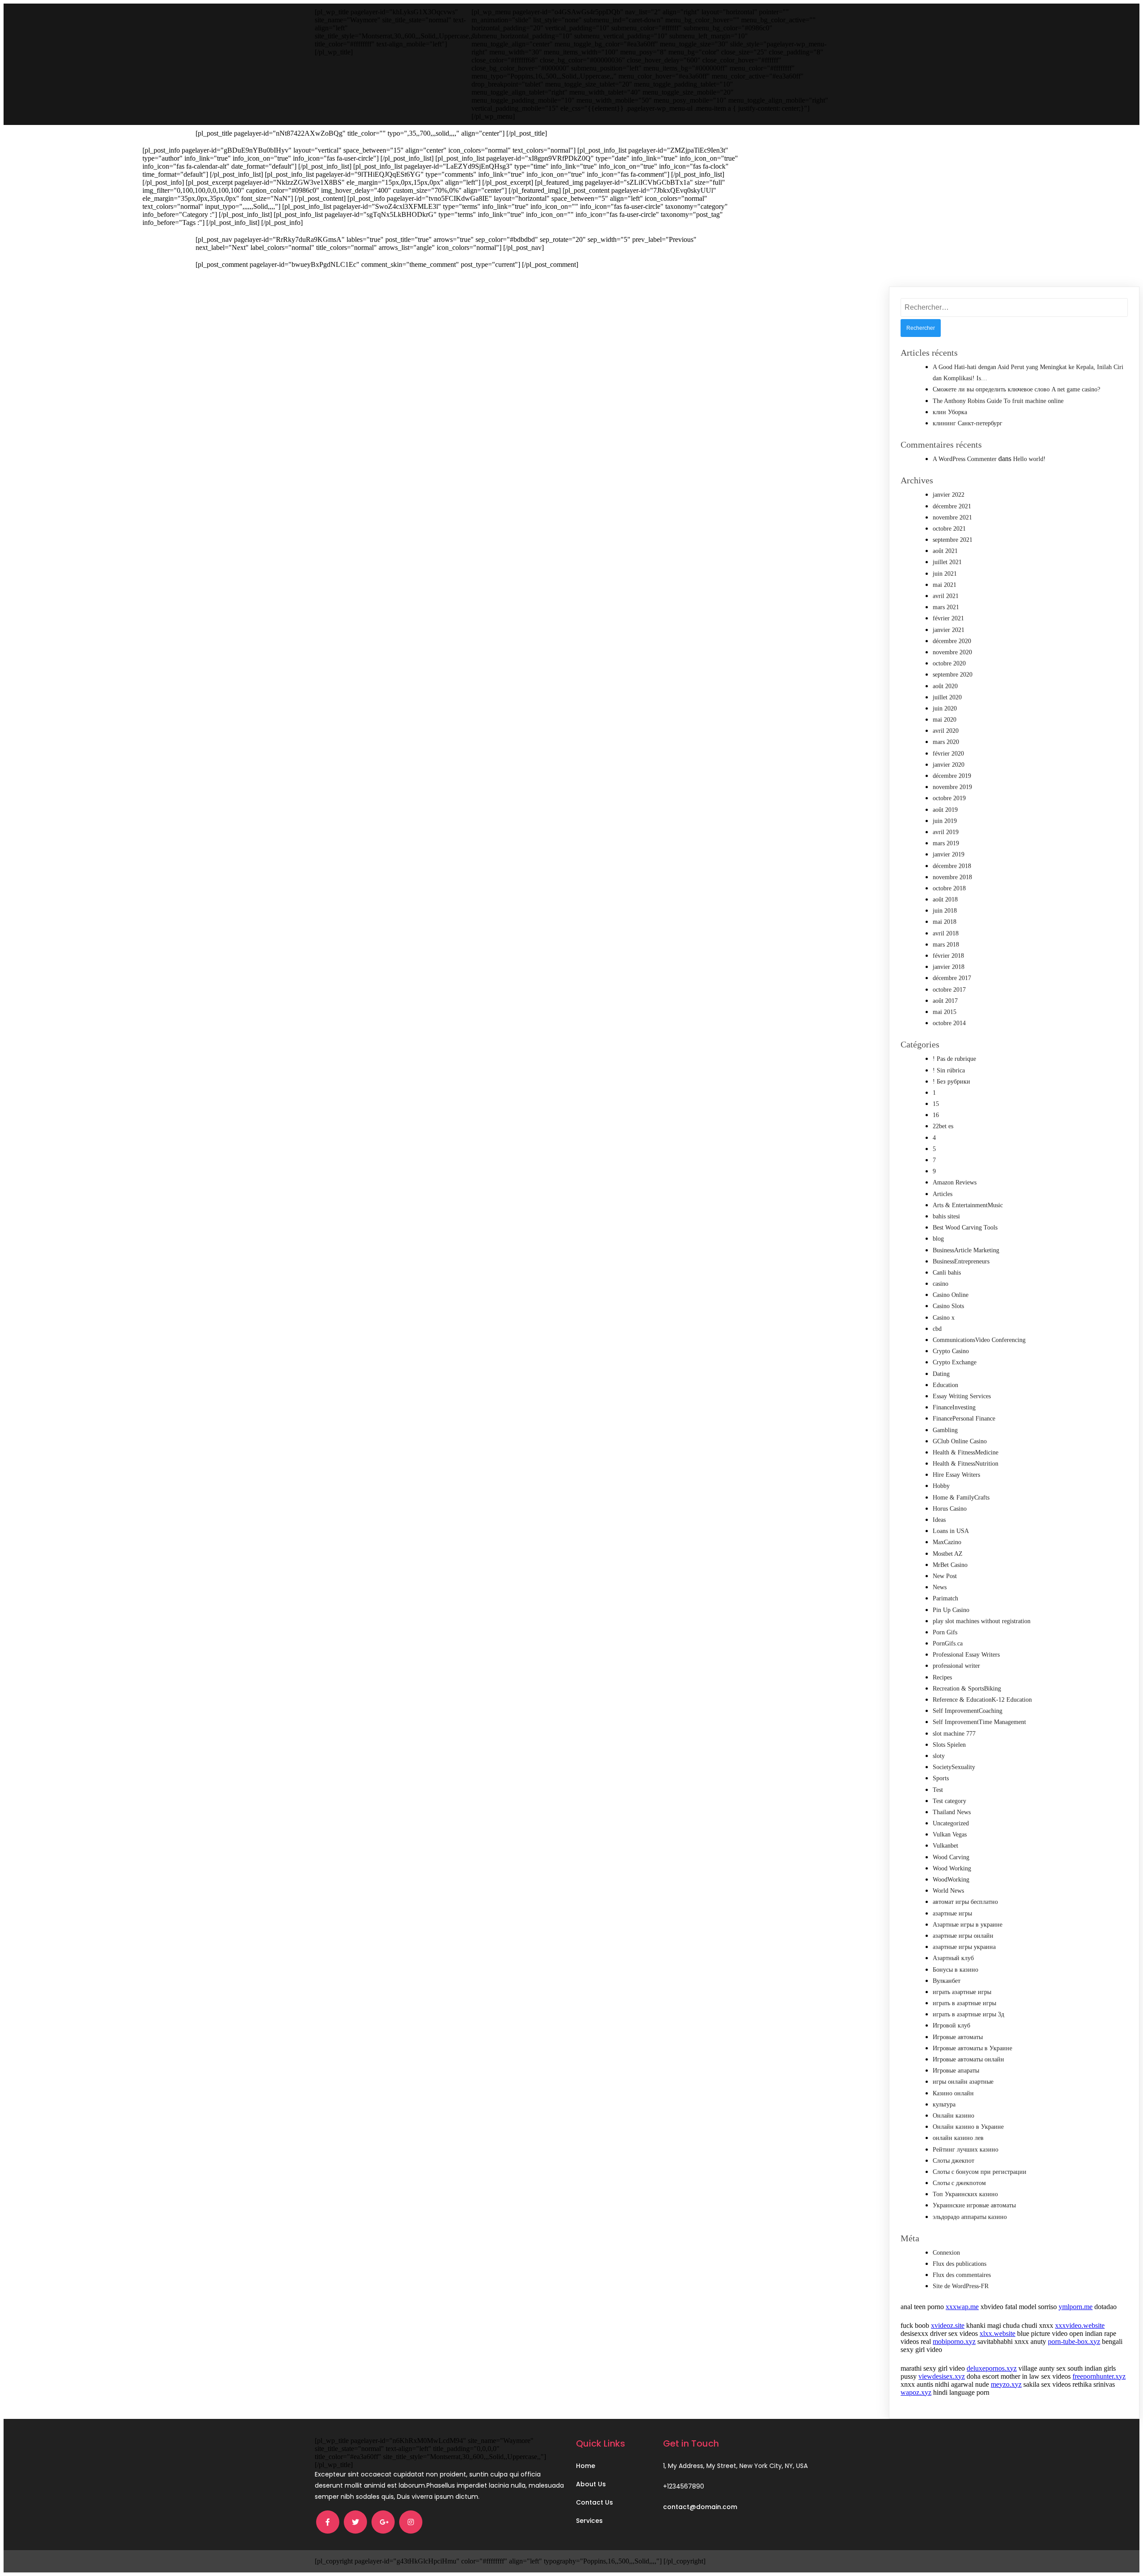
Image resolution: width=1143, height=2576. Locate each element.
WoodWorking (951, 1880)
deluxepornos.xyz (992, 2368)
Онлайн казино (953, 2116)
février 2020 (948, 754)
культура (944, 2104)
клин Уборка (950, 412)
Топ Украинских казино (965, 2194)
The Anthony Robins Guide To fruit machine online (998, 401)
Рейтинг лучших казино (966, 2150)
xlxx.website (997, 2333)
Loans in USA (951, 1531)
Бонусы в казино (955, 1970)
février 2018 (948, 956)
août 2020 (945, 686)
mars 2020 (946, 742)
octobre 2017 (949, 990)
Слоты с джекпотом (959, 2183)
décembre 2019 (952, 776)
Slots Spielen (949, 1745)
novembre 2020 (952, 652)
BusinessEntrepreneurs (961, 1261)
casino (941, 1284)
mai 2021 (945, 585)
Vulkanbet (945, 1846)
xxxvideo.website (1080, 2325)
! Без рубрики (951, 1082)
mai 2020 (945, 720)
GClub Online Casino (960, 1441)
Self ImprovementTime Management (979, 1722)
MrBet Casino (950, 1565)
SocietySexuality (954, 1767)
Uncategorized (951, 1823)
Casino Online (951, 1295)
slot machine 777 (954, 1734)
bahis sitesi (946, 1216)
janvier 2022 (949, 495)
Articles (943, 1194)
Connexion (946, 2253)
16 (936, 1115)
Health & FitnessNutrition (966, 1464)
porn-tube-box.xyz (1074, 2341)
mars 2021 (946, 607)
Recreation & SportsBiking (967, 1689)
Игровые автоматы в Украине (972, 2048)
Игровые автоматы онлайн (968, 2059)
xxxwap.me (962, 2307)
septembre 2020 (953, 675)
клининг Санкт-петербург (968, 423)
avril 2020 (946, 731)
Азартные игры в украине (968, 1925)
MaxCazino (947, 1542)
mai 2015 (945, 1012)
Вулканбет (947, 1981)
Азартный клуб (953, 1958)
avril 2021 (946, 596)
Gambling (945, 1430)
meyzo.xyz (1006, 2384)
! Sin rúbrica (949, 1070)
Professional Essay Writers (966, 1655)
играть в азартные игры (964, 2003)
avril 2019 (946, 832)
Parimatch (945, 1598)
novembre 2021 (952, 517)
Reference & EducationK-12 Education (982, 1700)
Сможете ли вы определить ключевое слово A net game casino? (1016, 389)
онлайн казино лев (958, 2138)
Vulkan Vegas (950, 1834)
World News (948, 1891)
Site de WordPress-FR (961, 2286)
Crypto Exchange (955, 1362)
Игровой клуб (951, 2025)
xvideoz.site (948, 2325)
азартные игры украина (964, 1947)
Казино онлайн (953, 2093)
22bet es (943, 1126)
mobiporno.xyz (954, 2341)
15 (936, 1104)
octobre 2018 (949, 888)
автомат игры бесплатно (965, 1902)
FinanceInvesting (954, 1407)
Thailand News (952, 1812)
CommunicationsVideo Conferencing (979, 1340)
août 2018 (945, 900)
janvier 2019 (949, 854)
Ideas (939, 1520)
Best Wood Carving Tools (965, 1228)
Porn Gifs (945, 1632)
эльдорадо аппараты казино (970, 2217)
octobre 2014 (949, 1023)
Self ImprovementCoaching (968, 1711)
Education (945, 1385)
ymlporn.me (1076, 2307)
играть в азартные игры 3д (968, 2014)
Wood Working (952, 1868)
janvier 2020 (949, 765)
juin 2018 (945, 911)
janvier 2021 (949, 630)
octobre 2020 (949, 663)
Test (938, 1790)
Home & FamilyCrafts (961, 1498)
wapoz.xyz (916, 2392)
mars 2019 (946, 843)
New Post (945, 1576)
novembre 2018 (952, 877)
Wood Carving (951, 1857)
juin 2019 (945, 821)
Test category (949, 1801)
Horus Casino (950, 1509)
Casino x (944, 1318)
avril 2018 (946, 933)
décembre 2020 (952, 641)
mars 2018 (946, 945)
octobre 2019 (949, 798)
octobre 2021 (949, 529)
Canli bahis (947, 1273)
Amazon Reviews (955, 1182)
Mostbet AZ (948, 1554)
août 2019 (945, 810)
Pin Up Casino (951, 1610)
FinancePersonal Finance (964, 1419)
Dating (941, 1374)
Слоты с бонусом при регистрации (980, 2172)
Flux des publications (959, 2264)
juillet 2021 (947, 562)
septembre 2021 (953, 540)
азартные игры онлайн (963, 1936)
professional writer (956, 1666)
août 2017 (945, 1001)
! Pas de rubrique (954, 1059)
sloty (939, 1756)
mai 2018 (945, 922)
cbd (937, 1329)
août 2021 (945, 551)
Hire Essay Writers (956, 1475)
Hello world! (1029, 459)
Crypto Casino (951, 1351)
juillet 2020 (947, 697)
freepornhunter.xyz (1099, 2376)
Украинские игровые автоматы (974, 2205)
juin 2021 (945, 574)
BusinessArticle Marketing (966, 1250)
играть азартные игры (962, 1992)
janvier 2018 (949, 967)
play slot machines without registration (982, 1621)
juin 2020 (945, 708)
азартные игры (952, 1913)
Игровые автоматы (958, 2037)
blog (938, 1239)
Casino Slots (948, 1306)
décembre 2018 (952, 866)
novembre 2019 (952, 787)
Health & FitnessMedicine (966, 1452)
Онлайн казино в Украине (968, 2127)
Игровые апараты (956, 2071)
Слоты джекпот (953, 2161)
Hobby (941, 1486)
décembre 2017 (952, 978)
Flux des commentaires (962, 2275)
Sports (941, 1778)
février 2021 (948, 618)
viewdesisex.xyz (942, 2376)
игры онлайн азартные (963, 2082)
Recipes (942, 1677)
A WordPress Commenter (965, 459)
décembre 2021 (952, 506)
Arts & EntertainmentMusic (968, 1205)
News (940, 1587)
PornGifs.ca (948, 1643)
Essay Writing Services (962, 1396)
